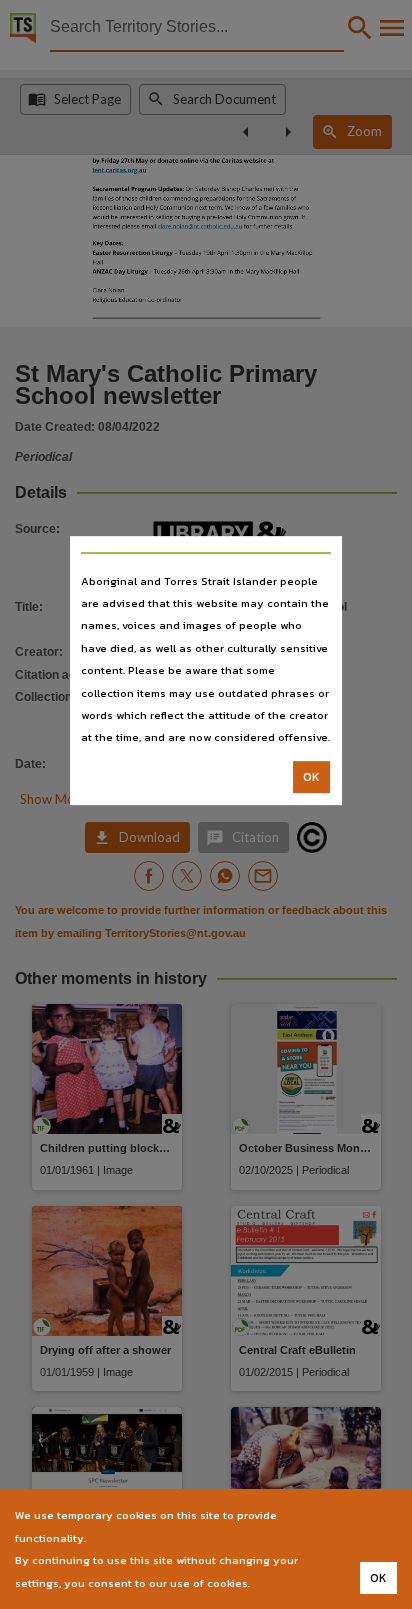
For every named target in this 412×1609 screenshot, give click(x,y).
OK (311, 777)
